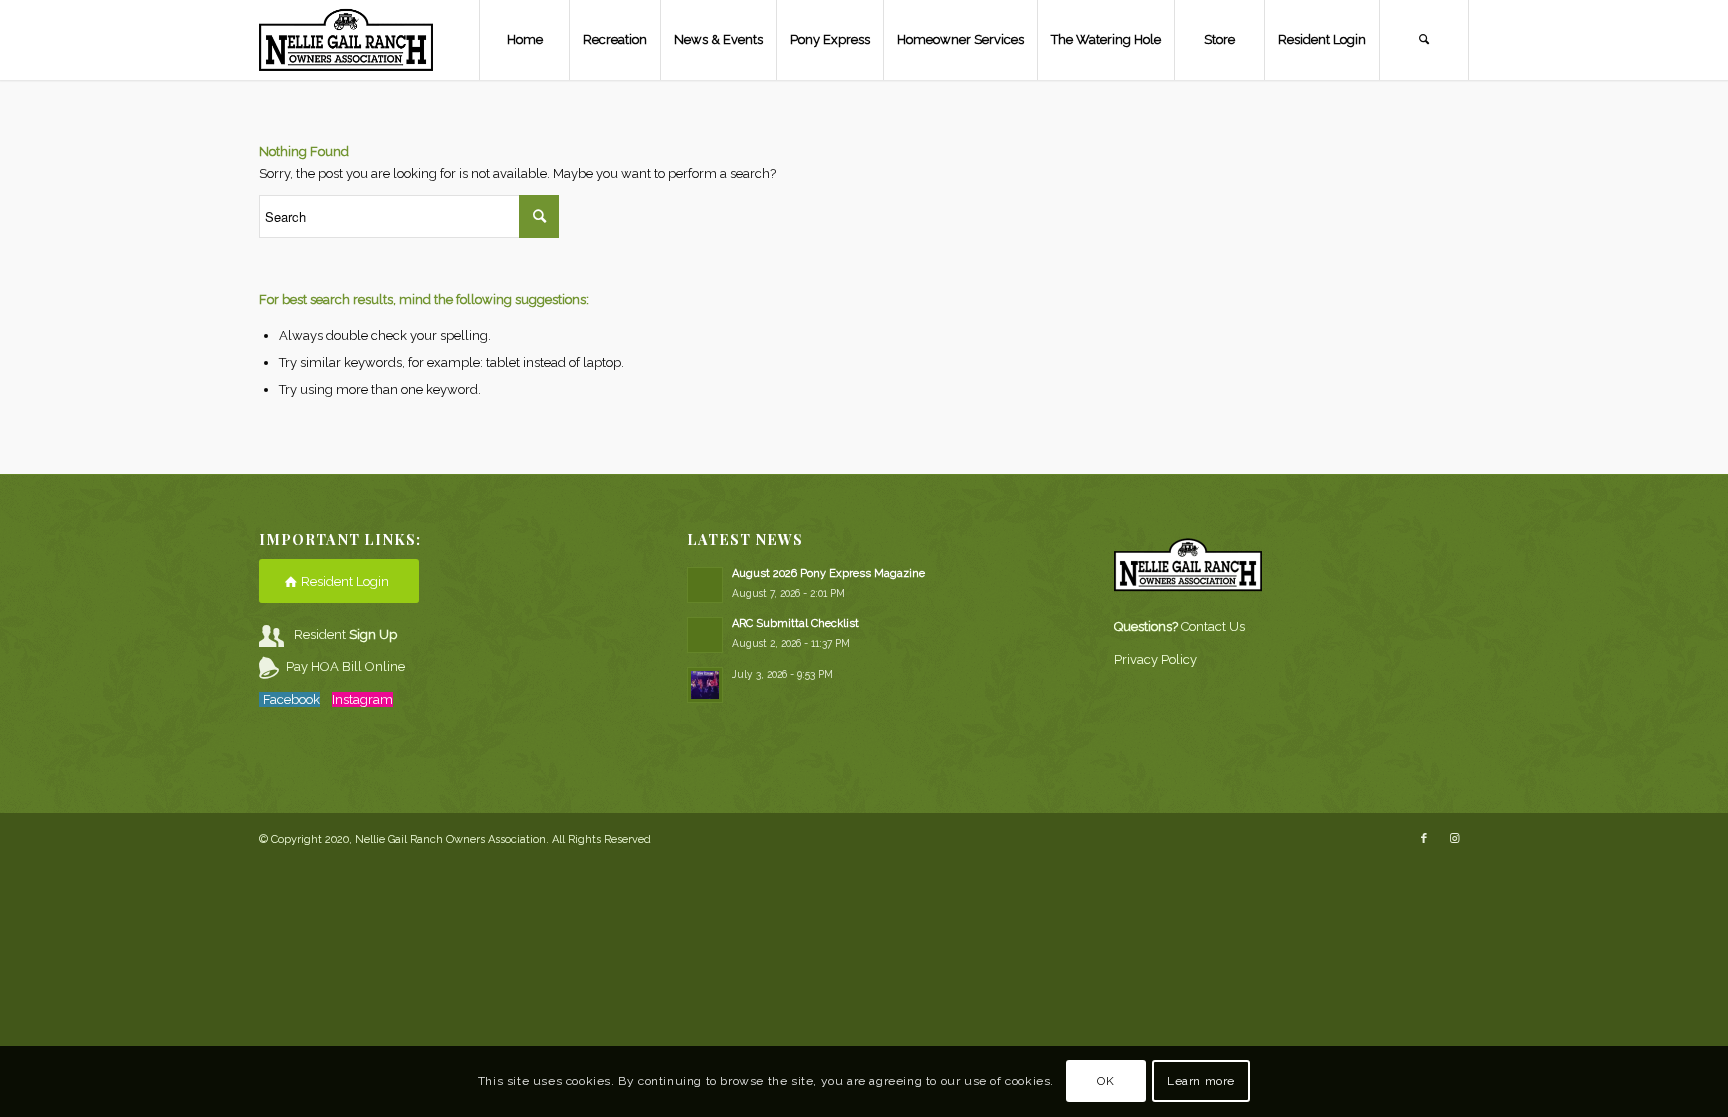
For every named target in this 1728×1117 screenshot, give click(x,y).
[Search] (1424, 40)
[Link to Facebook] (1424, 839)
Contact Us (1213, 626)
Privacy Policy (1155, 659)
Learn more (1201, 1082)
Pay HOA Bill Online (345, 666)
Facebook (291, 699)
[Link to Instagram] (1454, 839)
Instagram (362, 699)
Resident (345, 634)
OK (1105, 1082)
